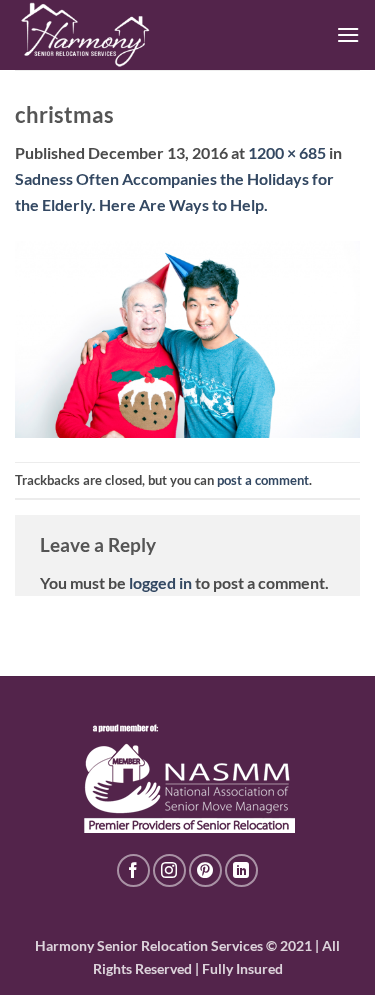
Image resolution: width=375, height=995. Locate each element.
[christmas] (187, 337)
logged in (160, 582)
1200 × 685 (287, 152)
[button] (348, 34)
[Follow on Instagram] (169, 870)
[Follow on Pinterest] (205, 870)
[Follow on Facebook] (133, 870)
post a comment (263, 480)
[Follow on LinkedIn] (241, 870)
